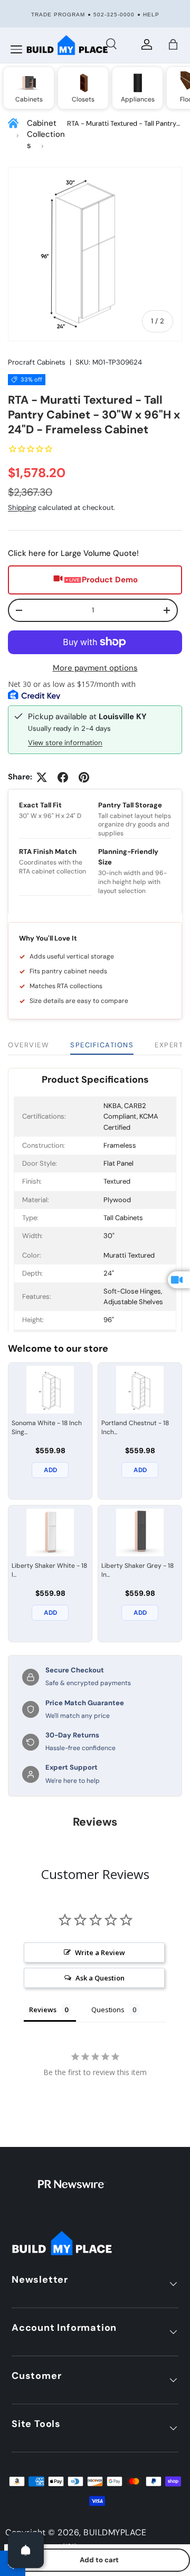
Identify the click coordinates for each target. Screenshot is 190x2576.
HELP (151, 15)
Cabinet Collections (46, 134)
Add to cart (99, 2560)
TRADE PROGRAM (58, 15)
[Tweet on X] (42, 777)
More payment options (95, 668)
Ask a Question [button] (100, 1978)
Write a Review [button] (100, 1952)
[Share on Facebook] (63, 777)
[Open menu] (16, 50)
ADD (50, 1470)
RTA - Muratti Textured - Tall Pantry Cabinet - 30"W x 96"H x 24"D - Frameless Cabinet (122, 124)
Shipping (22, 508)
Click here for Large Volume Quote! (73, 553)
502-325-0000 (114, 15)
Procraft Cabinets (37, 362)
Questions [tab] (108, 2010)
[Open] (26, 2550)
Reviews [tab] (43, 2010)
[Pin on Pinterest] (84, 777)
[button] (173, 44)
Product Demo (110, 580)
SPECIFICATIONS (102, 1045)
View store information (65, 743)
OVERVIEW (28, 1045)
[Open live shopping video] (179, 1280)
